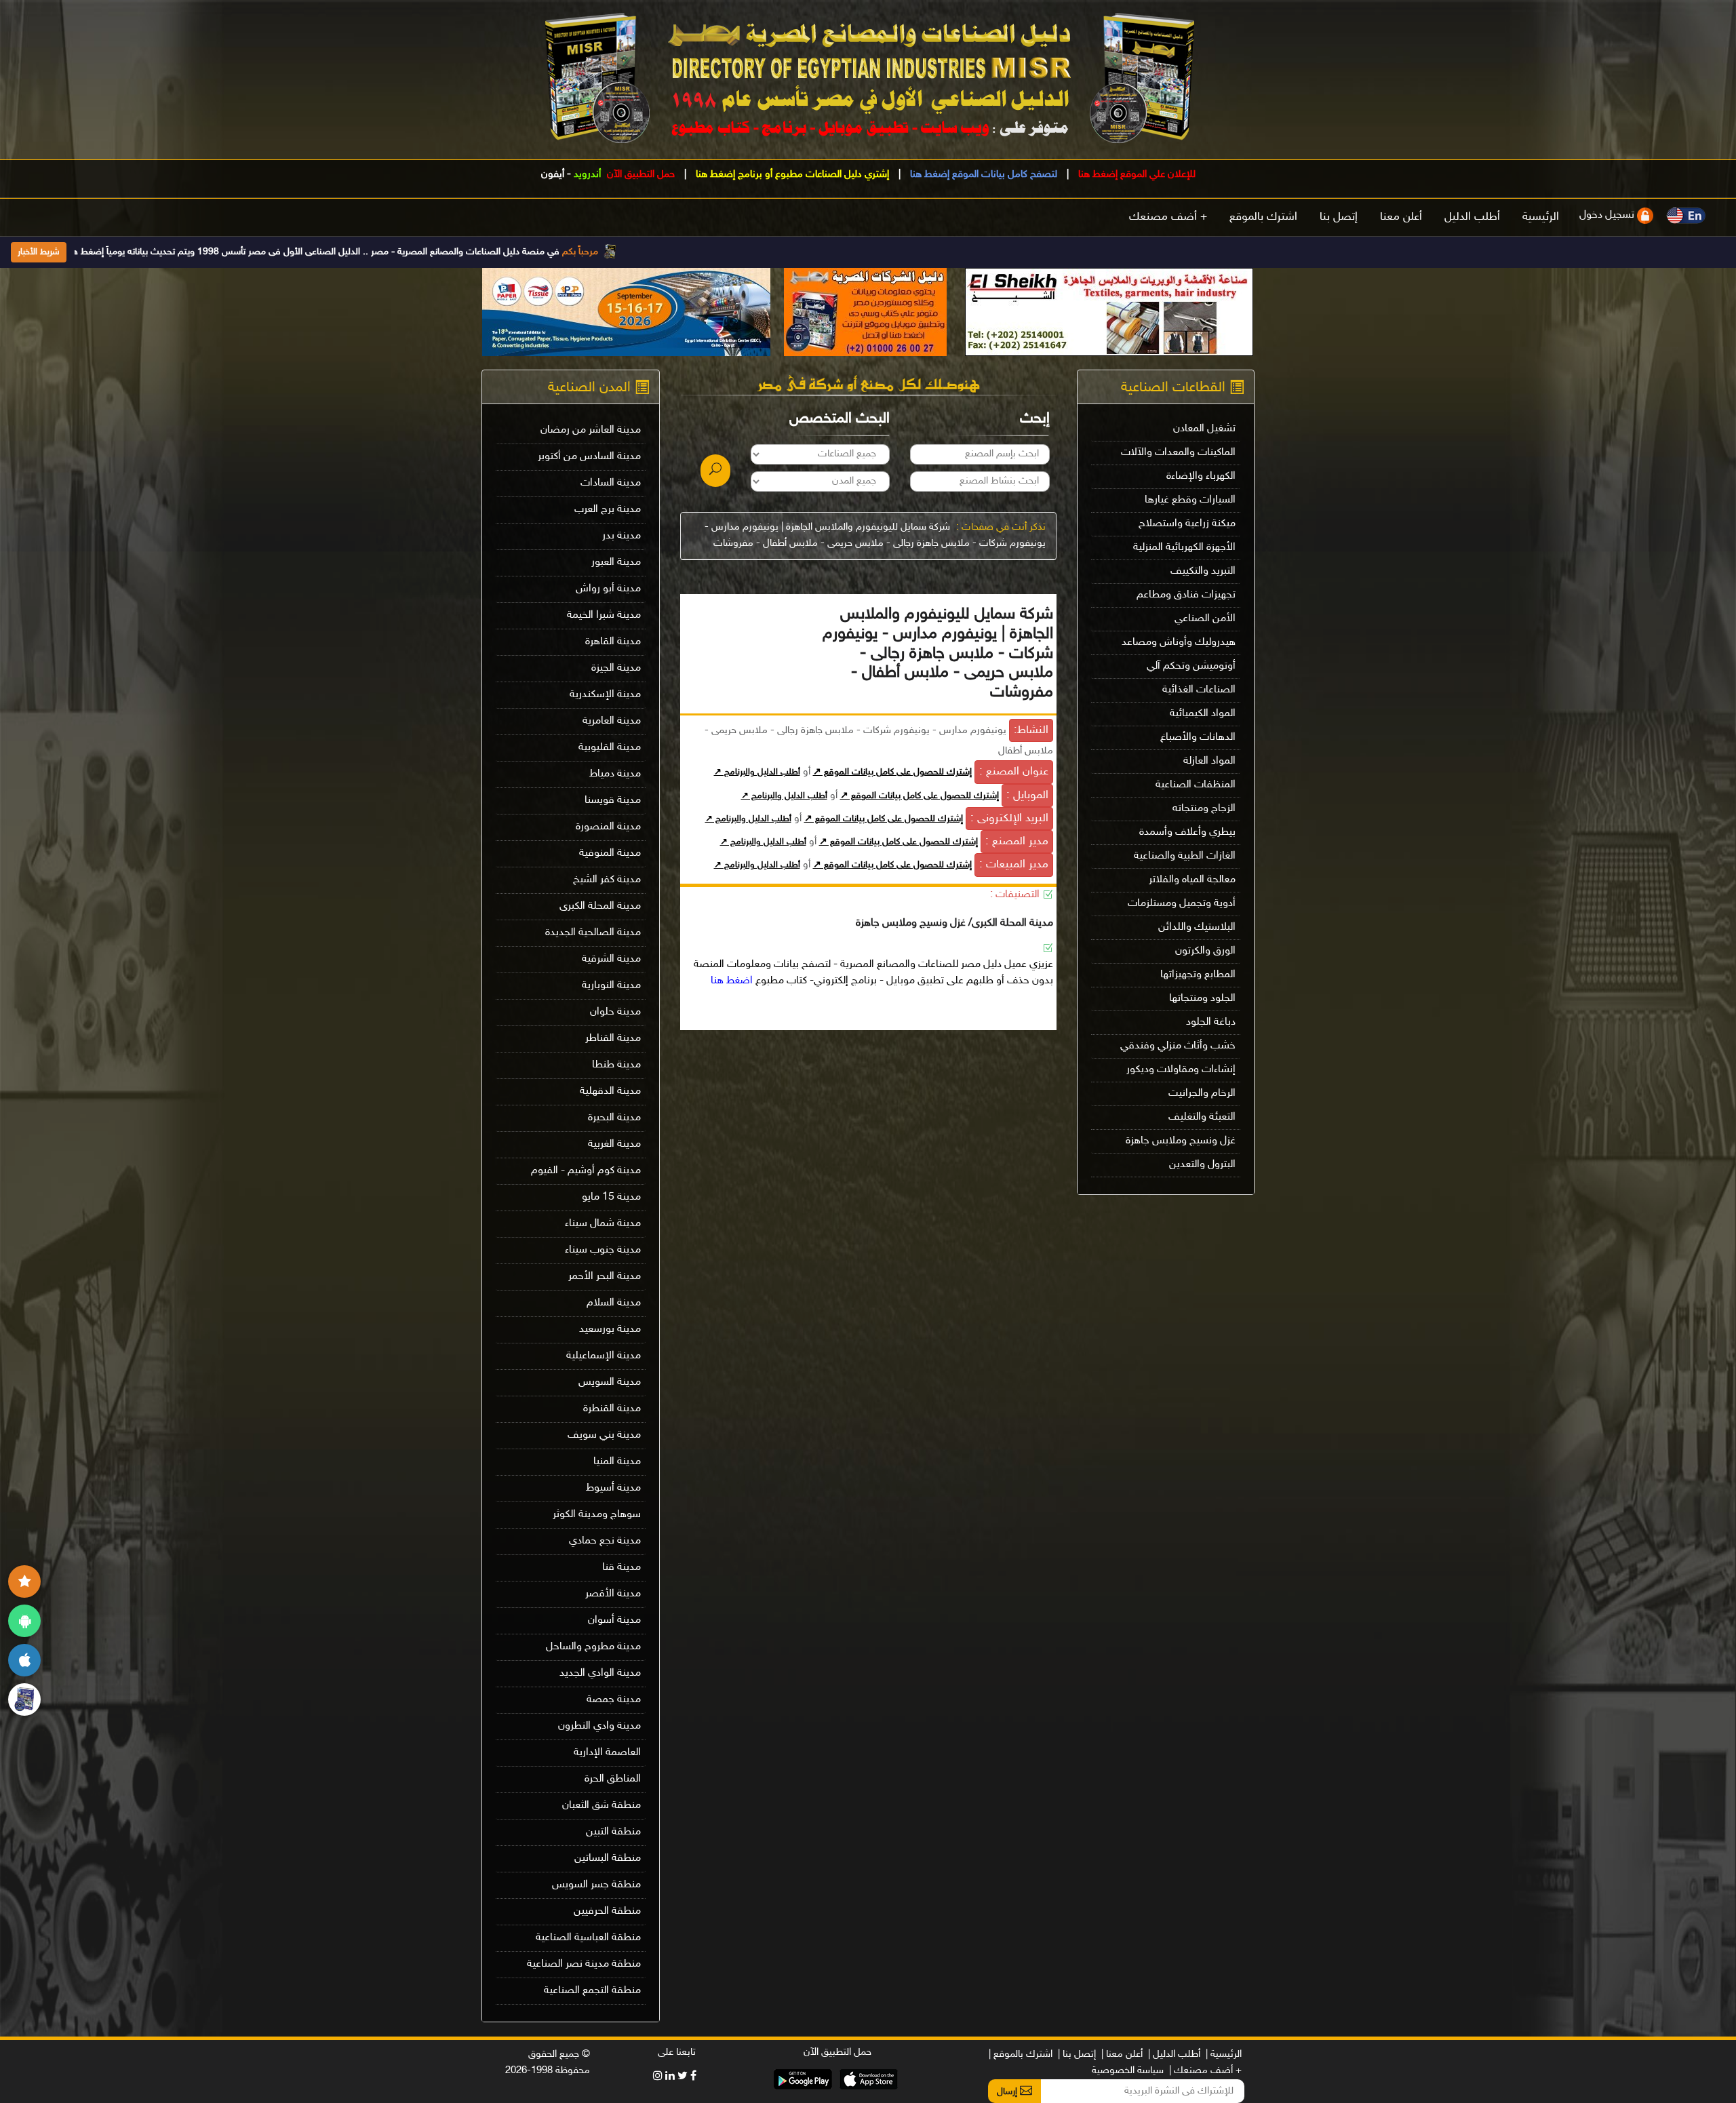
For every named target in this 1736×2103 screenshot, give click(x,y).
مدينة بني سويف (604, 1435)
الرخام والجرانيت (1202, 1094)
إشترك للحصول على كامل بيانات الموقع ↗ (892, 772)
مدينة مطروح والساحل (593, 1647)
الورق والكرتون (1205, 951)
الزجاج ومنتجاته (1204, 809)
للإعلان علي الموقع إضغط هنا (1136, 175)
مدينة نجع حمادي (605, 1541)
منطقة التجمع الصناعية (592, 1991)
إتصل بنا (1339, 217)
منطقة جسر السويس (596, 1885)
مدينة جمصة (614, 1700)
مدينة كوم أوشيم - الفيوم (586, 1171)
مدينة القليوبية (610, 748)
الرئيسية (1541, 217)
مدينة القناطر (613, 1039)
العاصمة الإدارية (607, 1753)
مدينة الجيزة (616, 668)
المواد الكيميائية (1203, 714)
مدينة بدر (622, 536)
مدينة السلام (614, 1303)
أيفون (553, 175)
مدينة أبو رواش (608, 589)
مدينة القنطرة (612, 1409)
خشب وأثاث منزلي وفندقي (1178, 1046)
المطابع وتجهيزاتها (1198, 975)
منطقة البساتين (608, 1859)
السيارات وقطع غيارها (1190, 500)
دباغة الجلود (1211, 1022)
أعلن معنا (1401, 217)
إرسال (1008, 2092)
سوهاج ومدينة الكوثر (597, 1515)
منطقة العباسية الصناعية (588, 1938)
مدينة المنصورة (608, 827)
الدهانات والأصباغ (1198, 738)
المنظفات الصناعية (1196, 785)
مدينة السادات (611, 483)
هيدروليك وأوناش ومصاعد (1179, 643)
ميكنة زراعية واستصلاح (1187, 524)
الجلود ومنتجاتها (1202, 999)
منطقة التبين (613, 1832)
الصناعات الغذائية (1199, 690)
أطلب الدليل (1472, 217)
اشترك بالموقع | (1021, 2055)
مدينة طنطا (616, 1065)
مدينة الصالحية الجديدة (593, 933)
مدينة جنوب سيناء (603, 1250)
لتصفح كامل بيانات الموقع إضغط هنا (982, 175)
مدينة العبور (616, 563)
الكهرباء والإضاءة (1201, 476)
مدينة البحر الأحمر (605, 1277)
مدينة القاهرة (613, 642)
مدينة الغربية (614, 1144)
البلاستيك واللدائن (1197, 927)
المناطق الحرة (613, 1779)
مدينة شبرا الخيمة (604, 615)
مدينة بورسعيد (610, 1330)
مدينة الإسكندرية (605, 695)
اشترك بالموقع (1263, 217)
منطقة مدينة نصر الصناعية (584, 1964)
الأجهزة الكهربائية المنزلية (1184, 548)
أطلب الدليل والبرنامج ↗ (757, 772)
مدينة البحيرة (614, 1118)
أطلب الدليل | (1174, 2055)
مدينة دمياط (615, 774)
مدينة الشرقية (611, 959)
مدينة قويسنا (613, 801)
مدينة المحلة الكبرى (600, 906)
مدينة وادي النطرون (599, 1726)
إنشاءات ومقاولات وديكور (1181, 1070)
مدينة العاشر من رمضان (591, 430)
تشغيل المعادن (1204, 429)
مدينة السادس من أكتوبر (589, 457)
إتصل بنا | (1077, 2055)
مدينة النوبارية (611, 986)
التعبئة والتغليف (1202, 1117)
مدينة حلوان (615, 1012)
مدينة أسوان (614, 1620)
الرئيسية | (1224, 2055)
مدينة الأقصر (613, 1594)
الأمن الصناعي (1205, 619)
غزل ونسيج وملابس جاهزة (1181, 1141)
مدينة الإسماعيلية (604, 1356)
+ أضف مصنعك (1168, 217)
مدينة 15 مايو (611, 1197)
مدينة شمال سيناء (603, 1224)
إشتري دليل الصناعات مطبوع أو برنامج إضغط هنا (791, 175)
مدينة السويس (610, 1382)
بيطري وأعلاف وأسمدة (1187, 832)
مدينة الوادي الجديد (600, 1673)
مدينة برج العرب (608, 510)
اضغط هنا (732, 981)
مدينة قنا (622, 1568)
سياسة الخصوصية (1128, 2071)
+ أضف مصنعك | (1205, 2071)
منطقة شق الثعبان (601, 1806)
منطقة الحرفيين (607, 1911)
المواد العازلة (1209, 761)
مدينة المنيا (617, 1462)
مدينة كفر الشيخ (607, 880)
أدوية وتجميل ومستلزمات (1182, 904)
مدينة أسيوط (613, 1488)
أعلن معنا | (1122, 2055)
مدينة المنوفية (610, 853)
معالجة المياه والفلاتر (1192, 880)
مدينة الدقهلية (610, 1092)
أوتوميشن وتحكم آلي (1191, 666)
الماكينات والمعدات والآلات (1178, 453)
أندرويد (587, 175)
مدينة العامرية (612, 721)
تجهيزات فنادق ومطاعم (1186, 595)
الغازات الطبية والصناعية (1185, 856)
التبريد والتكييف (1203, 571)
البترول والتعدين (1202, 1165)
